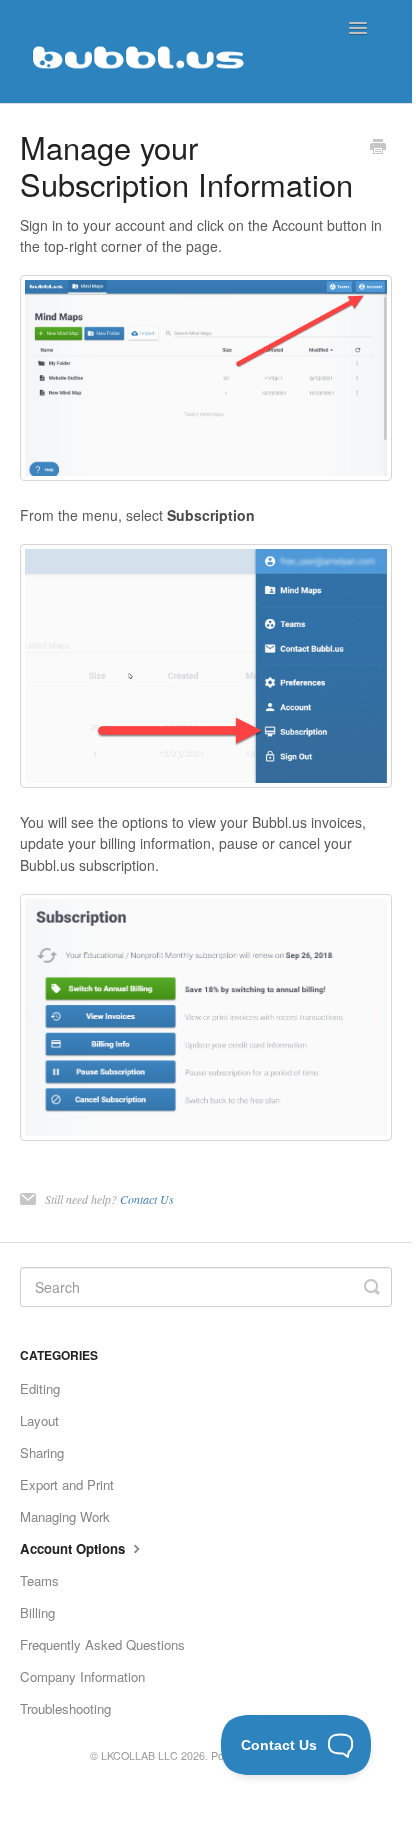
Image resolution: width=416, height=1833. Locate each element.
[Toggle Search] (372, 1287)
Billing (37, 1612)
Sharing (42, 1452)
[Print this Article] (378, 148)
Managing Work (65, 1516)
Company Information (82, 1676)
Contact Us (147, 1199)
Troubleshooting (65, 1708)
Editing (40, 1388)
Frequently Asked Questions (102, 1644)
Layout (39, 1420)
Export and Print (67, 1484)
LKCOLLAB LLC (139, 1755)
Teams (39, 1580)
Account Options (74, 1548)
